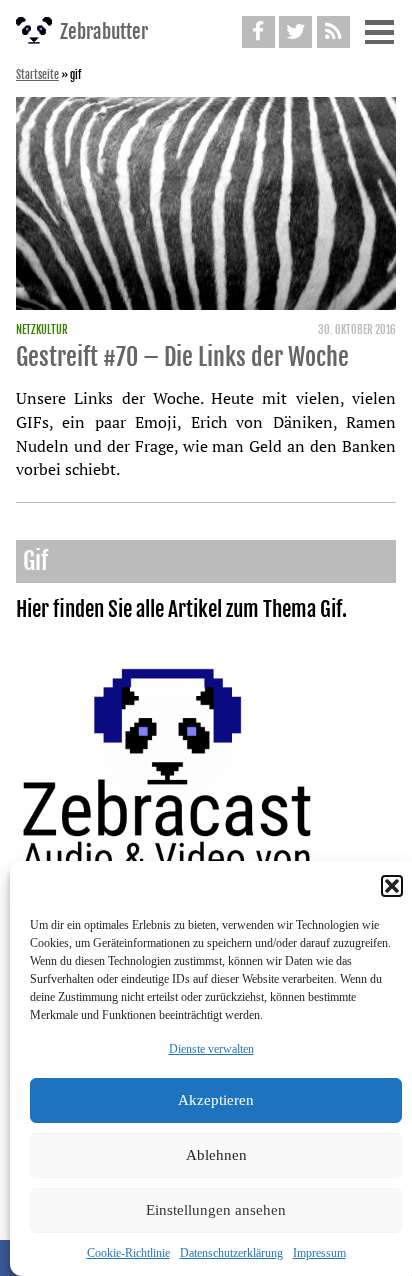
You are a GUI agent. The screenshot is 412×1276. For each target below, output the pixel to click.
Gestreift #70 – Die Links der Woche (182, 357)
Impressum (319, 1253)
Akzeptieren (216, 1100)
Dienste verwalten (211, 1049)
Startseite (37, 75)
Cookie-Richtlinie (128, 1253)
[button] (392, 886)
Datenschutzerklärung (231, 1253)
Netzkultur (42, 330)
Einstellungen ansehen (216, 1210)
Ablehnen (216, 1155)
